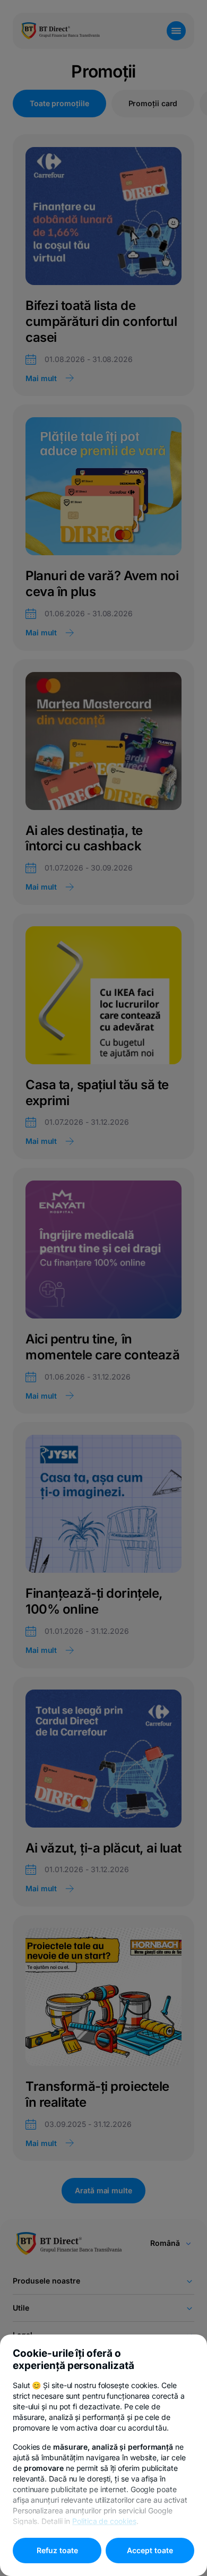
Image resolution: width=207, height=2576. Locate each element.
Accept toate (150, 2550)
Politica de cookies (104, 2521)
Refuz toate (57, 2550)
